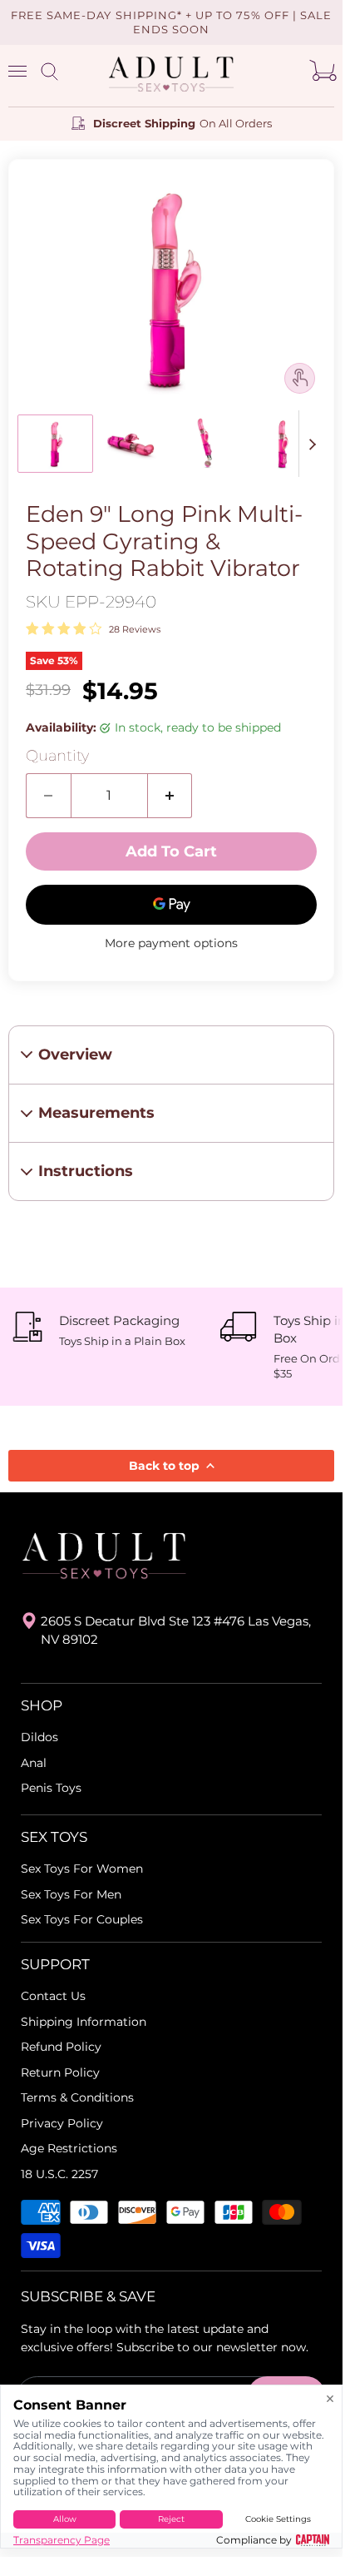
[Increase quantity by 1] (170, 796)
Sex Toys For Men (71, 1894)
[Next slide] (312, 444)
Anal (34, 1763)
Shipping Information (84, 2022)
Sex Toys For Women (82, 1869)
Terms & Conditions (77, 2097)
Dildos (39, 1737)
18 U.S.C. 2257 (59, 2174)
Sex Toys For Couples (82, 1919)
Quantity (57, 756)
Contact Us (53, 1996)
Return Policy (60, 2072)
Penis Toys (51, 1788)
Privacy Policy (62, 2123)
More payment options (171, 943)
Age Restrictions (69, 2148)
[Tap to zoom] (300, 377)
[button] (55, 444)
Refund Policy (61, 2047)
